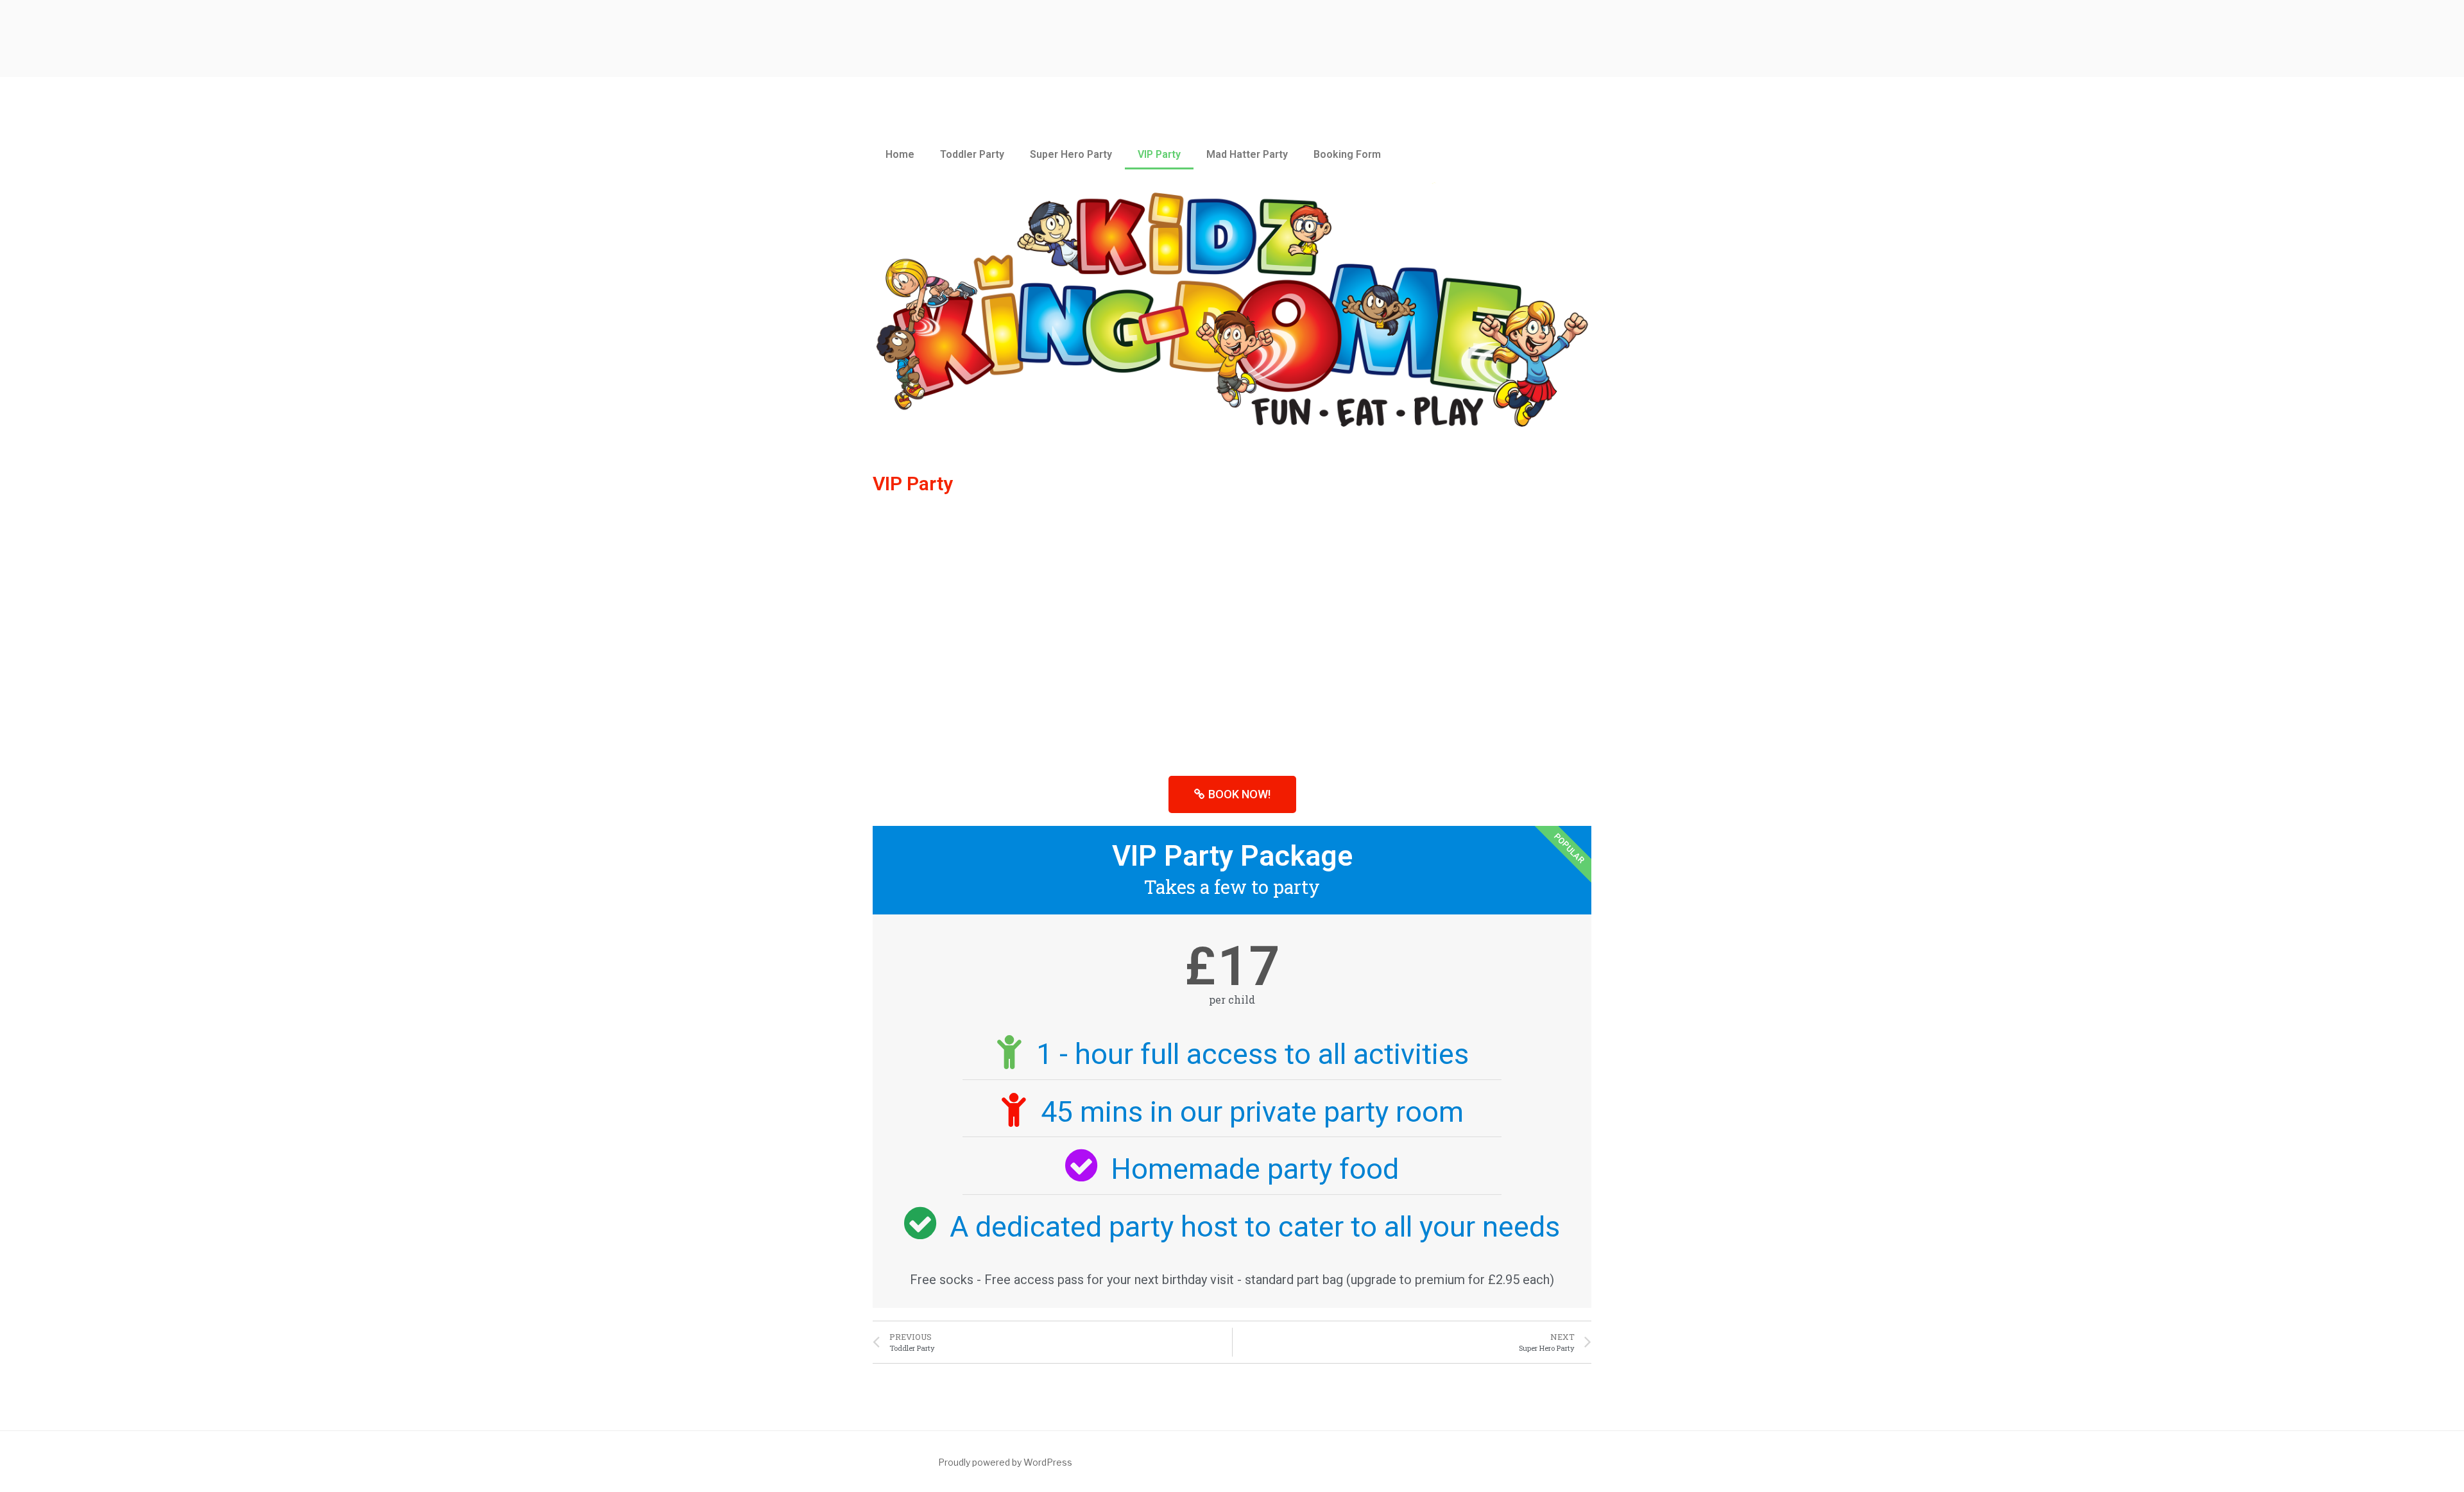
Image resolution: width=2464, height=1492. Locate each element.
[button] (1232, 794)
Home (900, 154)
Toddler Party (972, 154)
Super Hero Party (1071, 154)
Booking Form (1347, 154)
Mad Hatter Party (1247, 154)
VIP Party (1159, 154)
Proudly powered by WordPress (1005, 1462)
